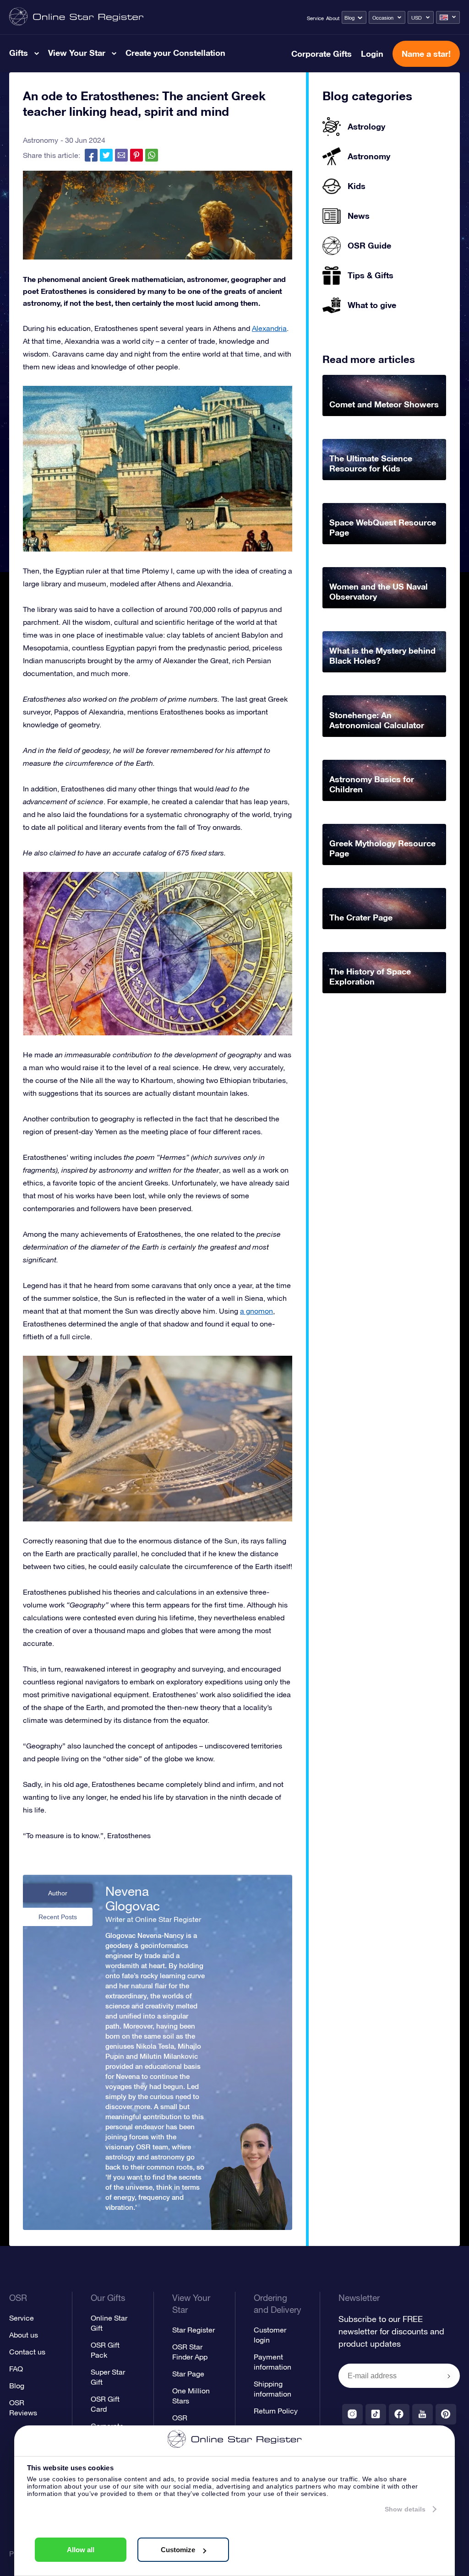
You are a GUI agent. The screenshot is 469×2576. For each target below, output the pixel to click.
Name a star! (426, 54)
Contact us (27, 2352)
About (333, 18)
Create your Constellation (175, 53)
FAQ (16, 2369)
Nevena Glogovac (133, 1899)
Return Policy (276, 2411)
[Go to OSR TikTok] (376, 2414)
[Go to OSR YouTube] (423, 2414)
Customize (178, 2550)
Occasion (383, 18)
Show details (405, 2509)
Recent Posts (58, 1917)
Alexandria (269, 328)
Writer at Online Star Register (153, 1919)
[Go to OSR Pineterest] (446, 2414)
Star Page (188, 2374)
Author (58, 1893)
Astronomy (41, 140)
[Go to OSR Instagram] (352, 2414)
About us (24, 2335)
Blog (349, 18)
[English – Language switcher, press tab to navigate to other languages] (448, 17)
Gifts (19, 53)
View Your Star (77, 53)
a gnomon (256, 1311)
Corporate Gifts (322, 54)
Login (372, 54)
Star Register (194, 2330)
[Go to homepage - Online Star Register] (76, 17)
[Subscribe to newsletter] (449, 2376)
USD (417, 18)
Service (315, 18)
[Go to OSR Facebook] (399, 2414)
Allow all (81, 2550)
